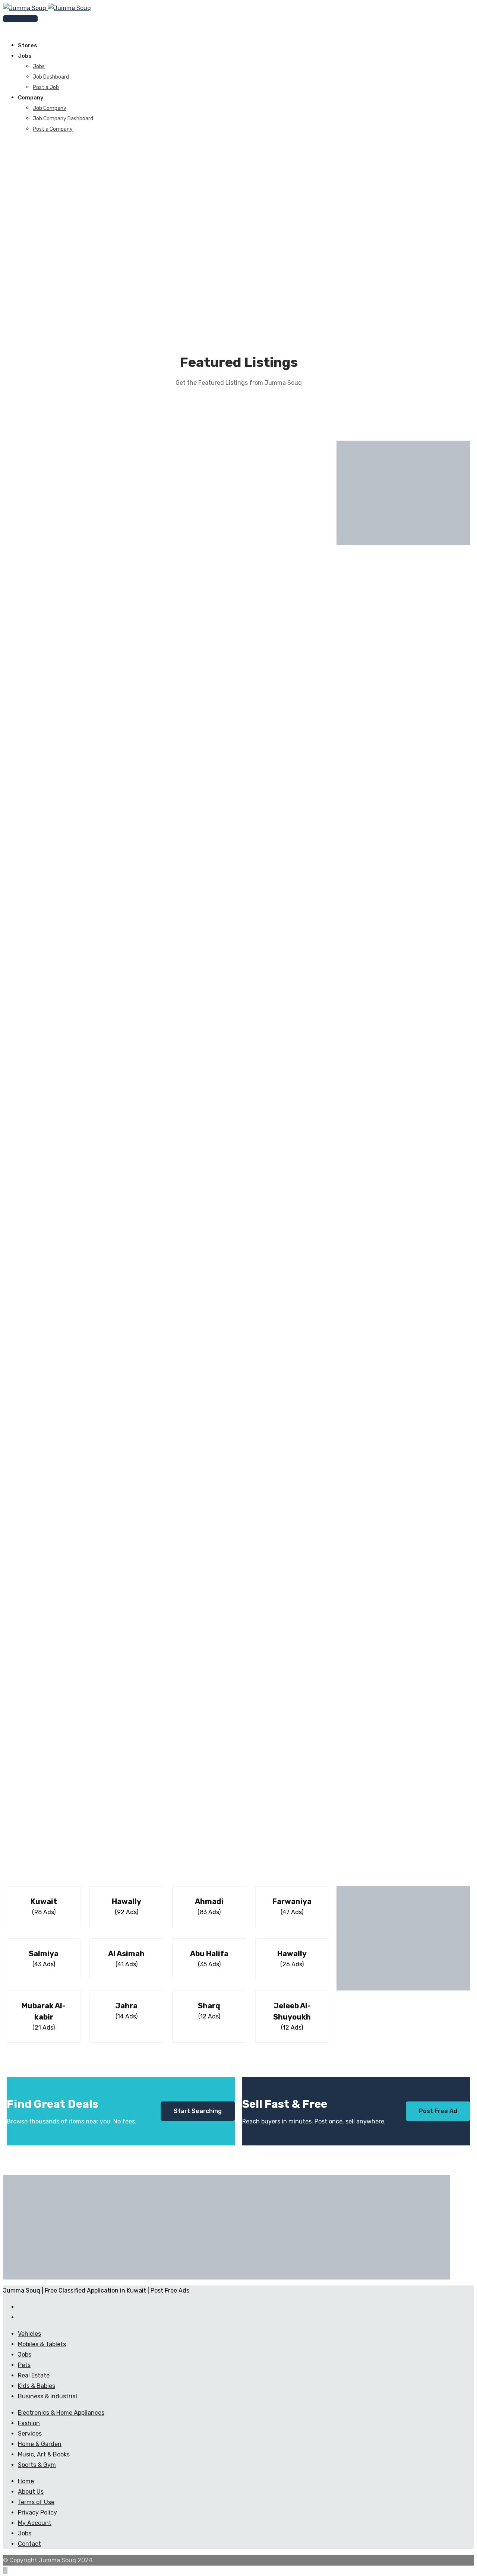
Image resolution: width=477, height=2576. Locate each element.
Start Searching (198, 2111)
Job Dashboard (51, 77)
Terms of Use (36, 2502)
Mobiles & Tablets (42, 2344)
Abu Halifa (209, 1954)
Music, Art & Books (44, 2454)
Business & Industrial (48, 2396)
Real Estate (34, 2375)
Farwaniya (292, 1901)
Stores (28, 45)
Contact (29, 2544)
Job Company (50, 108)
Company (31, 98)
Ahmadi (209, 1901)
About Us (31, 2492)
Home (26, 2481)
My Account (35, 2523)
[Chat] (11, 29)
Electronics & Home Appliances (61, 2413)
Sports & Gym (37, 2465)
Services (30, 2434)
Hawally (127, 1901)
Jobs (39, 66)
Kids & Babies (37, 2386)
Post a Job (46, 87)
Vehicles (29, 2334)
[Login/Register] (5, 29)
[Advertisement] (403, 493)
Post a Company (53, 129)
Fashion (29, 2423)
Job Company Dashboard (63, 119)
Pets (24, 2365)
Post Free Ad (438, 2111)
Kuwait (44, 1901)
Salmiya (44, 1954)
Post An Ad (23, 19)
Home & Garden (40, 2444)
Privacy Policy (37, 2512)
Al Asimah (126, 1954)
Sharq (209, 2006)
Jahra (126, 2006)
